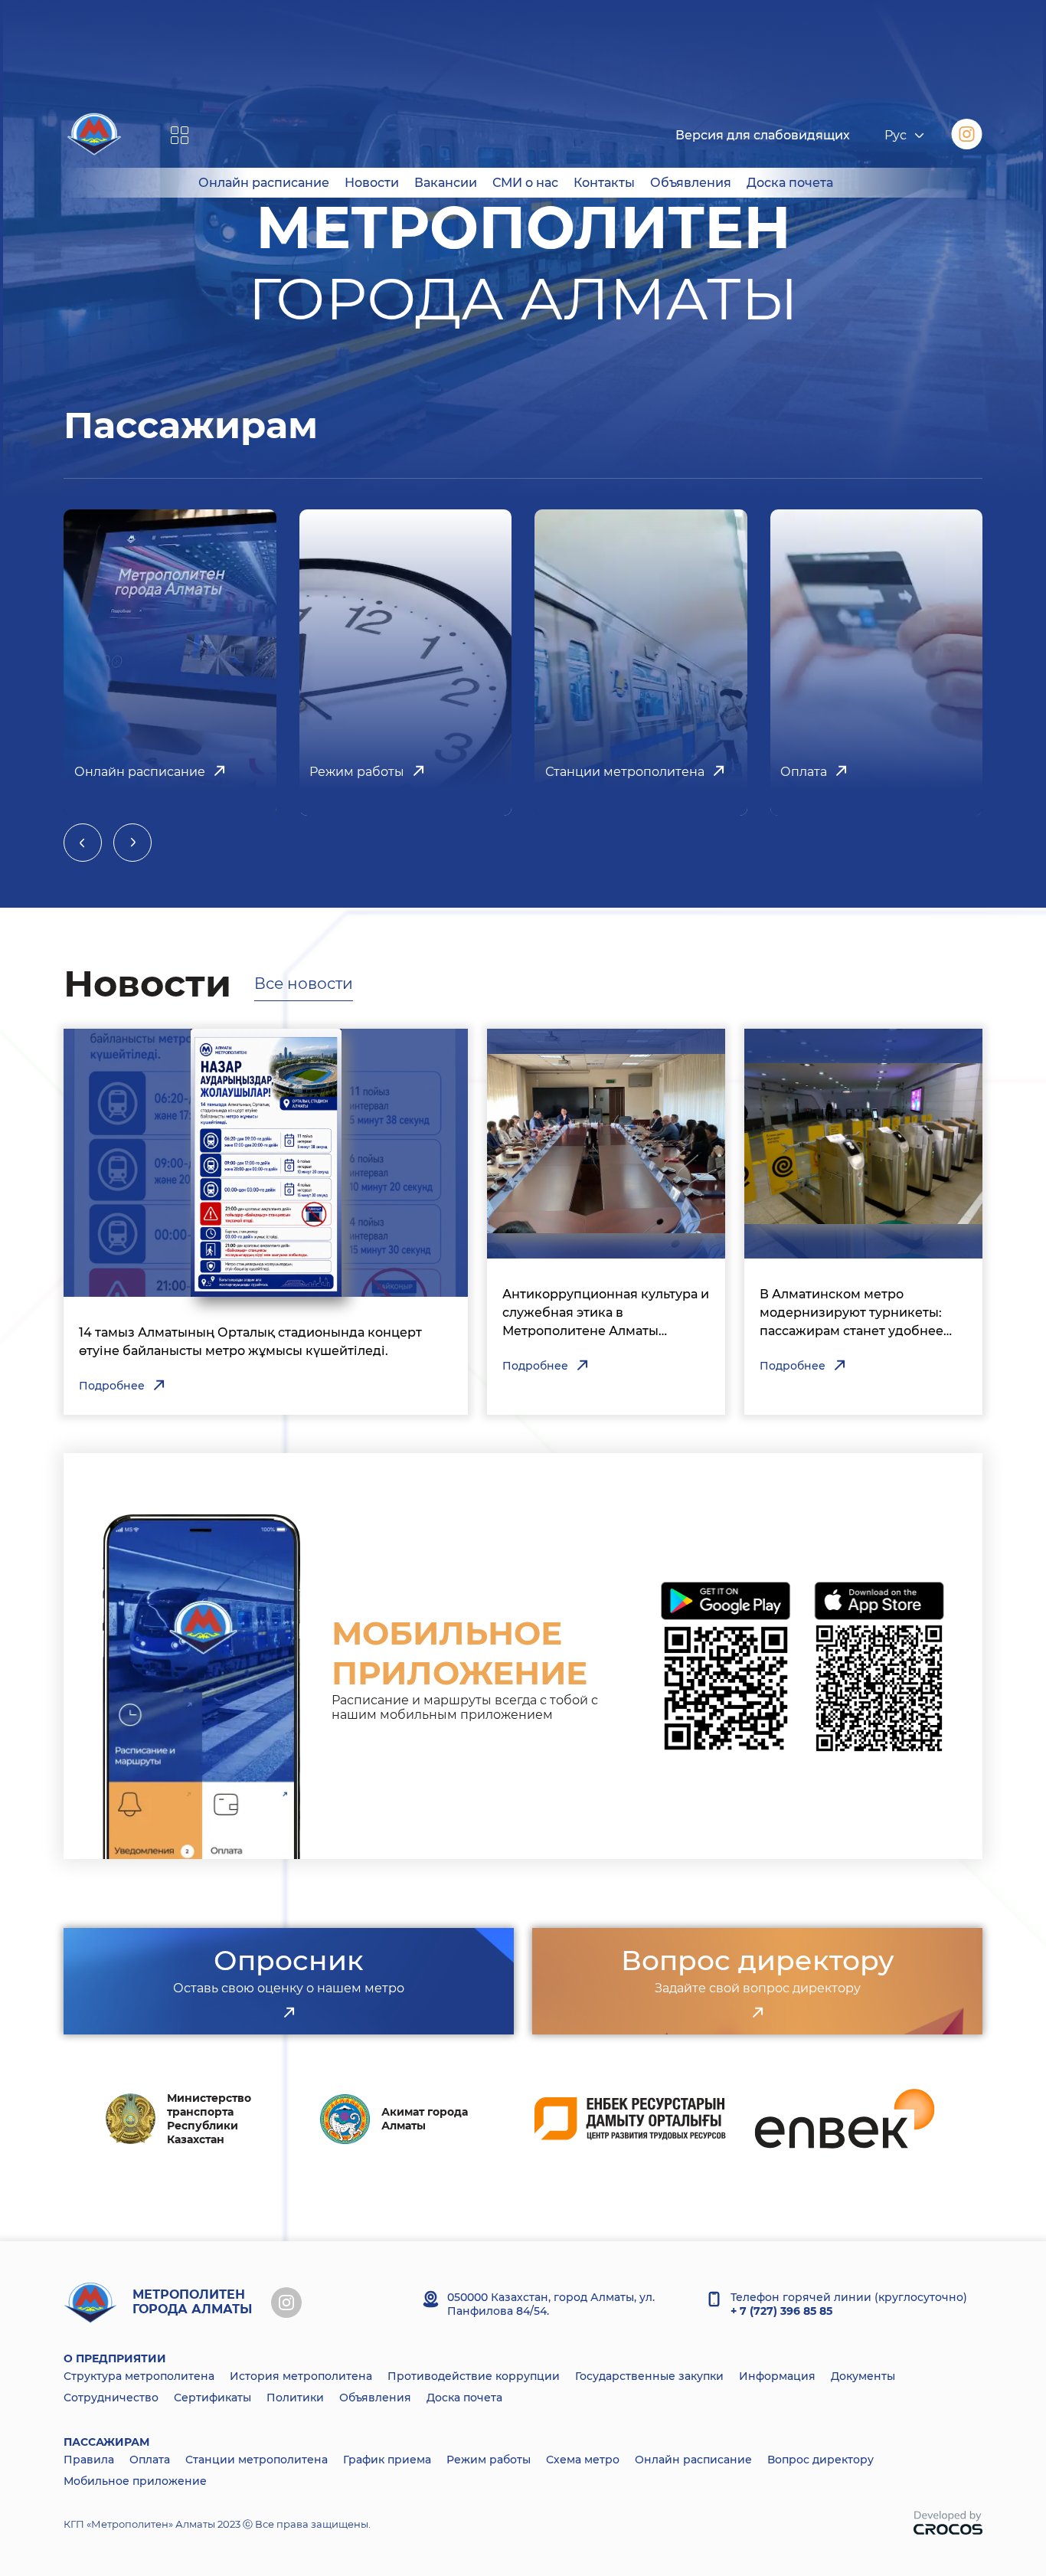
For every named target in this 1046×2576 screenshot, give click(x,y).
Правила (89, 2460)
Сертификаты (212, 2398)
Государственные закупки (649, 2376)
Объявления (691, 183)
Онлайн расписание (264, 183)
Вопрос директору (820, 2460)
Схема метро (583, 2460)
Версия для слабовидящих (763, 135)
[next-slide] (132, 843)
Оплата (150, 2460)
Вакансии (446, 183)
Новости (372, 183)
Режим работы (489, 2460)
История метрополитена (301, 2376)
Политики (295, 2398)
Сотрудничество (111, 2398)
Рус (896, 135)
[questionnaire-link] (289, 2013)
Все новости (304, 984)
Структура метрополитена (139, 2376)
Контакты (604, 183)
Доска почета (790, 183)
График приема (387, 2460)
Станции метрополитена (257, 2460)
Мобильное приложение (135, 2481)
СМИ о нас (525, 183)
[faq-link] (757, 2013)
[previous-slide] (83, 843)
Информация (777, 2376)
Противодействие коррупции (474, 2376)
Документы (863, 2376)
